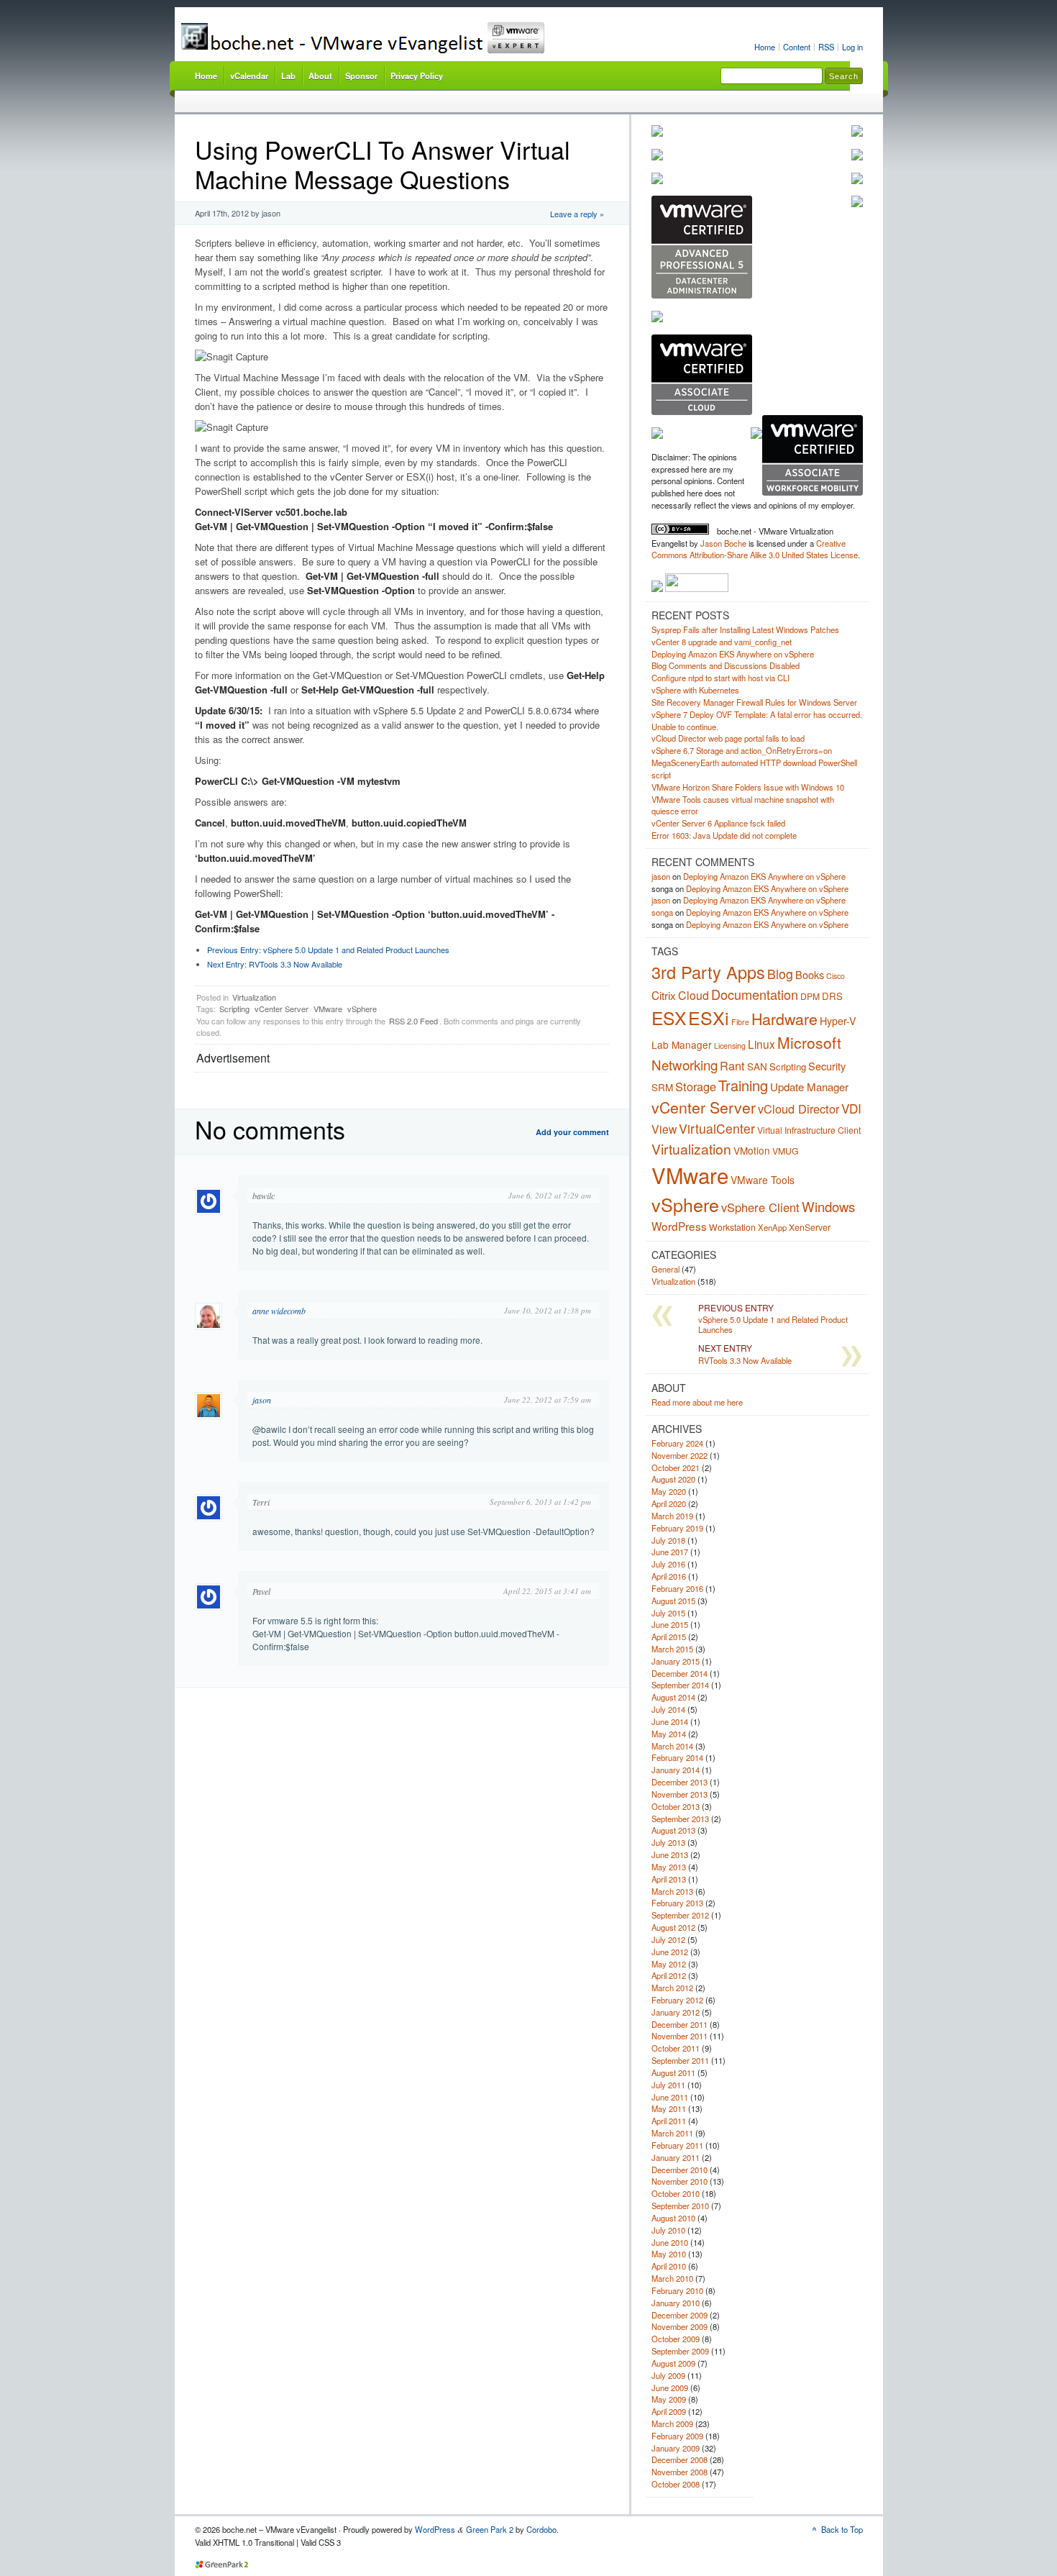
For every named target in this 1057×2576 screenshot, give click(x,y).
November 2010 (679, 2181)
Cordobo (541, 2529)
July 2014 (668, 1709)
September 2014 (680, 1685)
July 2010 (668, 2230)
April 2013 (669, 1879)
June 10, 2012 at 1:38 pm (548, 1310)
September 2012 (680, 1915)
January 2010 (676, 2303)
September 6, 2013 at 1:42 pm (540, 1502)
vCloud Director (799, 1109)
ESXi (709, 1017)
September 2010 (680, 2206)
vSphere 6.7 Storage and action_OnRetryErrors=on (742, 750)
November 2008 (679, 2472)
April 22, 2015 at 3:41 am (547, 1591)
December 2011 (679, 2024)
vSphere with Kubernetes (695, 690)
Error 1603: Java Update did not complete (724, 835)
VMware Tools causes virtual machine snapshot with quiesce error (743, 805)
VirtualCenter (717, 1128)
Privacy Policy (417, 76)
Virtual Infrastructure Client (809, 1130)
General (665, 1269)
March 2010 (672, 2278)
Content (797, 47)
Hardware (784, 1018)
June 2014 (670, 1721)
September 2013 (680, 1819)
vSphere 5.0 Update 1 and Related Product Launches (328, 950)
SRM (662, 1087)
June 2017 (670, 1552)
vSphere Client (760, 1207)
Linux (761, 1044)
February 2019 (677, 1528)
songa (662, 912)
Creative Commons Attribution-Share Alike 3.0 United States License (755, 549)
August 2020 (673, 1479)
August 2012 (673, 1927)
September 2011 (680, 2060)
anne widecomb (279, 1311)
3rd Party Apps (708, 972)
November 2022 (679, 1455)
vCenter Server (282, 1009)
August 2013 (673, 1830)
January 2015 (676, 1661)
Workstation (732, 1227)
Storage (696, 1086)
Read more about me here (697, 1402)
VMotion (752, 1150)
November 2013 (679, 1794)
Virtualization (254, 997)
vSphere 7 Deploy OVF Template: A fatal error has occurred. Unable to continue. (757, 720)
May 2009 (669, 2399)
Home (765, 47)
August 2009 (673, 2363)
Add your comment (572, 1132)
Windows (828, 1206)
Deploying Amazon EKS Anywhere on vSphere (733, 654)
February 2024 (677, 1443)
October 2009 (676, 2339)
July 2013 (668, 1842)
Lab (288, 76)
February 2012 (677, 2000)
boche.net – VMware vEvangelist (416, 38)
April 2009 (669, 2411)
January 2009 (676, 2448)
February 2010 (677, 2290)
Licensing (730, 1046)
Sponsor (361, 76)
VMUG (786, 1151)
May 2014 (669, 1734)
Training (743, 1085)
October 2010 (676, 2193)
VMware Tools (763, 1180)
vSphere (362, 1009)
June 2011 (670, 2097)
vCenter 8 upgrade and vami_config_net (722, 642)
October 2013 (676, 1806)
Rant (732, 1065)
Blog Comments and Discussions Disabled (726, 665)
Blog (780, 974)
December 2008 (679, 2459)
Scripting (234, 1009)
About (320, 76)
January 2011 (676, 2157)
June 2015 (670, 1624)
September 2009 (680, 2351)
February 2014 (677, 1757)
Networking (685, 1064)
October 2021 (676, 1467)
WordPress (679, 1226)
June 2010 (670, 2242)
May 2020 (669, 1491)
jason (262, 1400)
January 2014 (676, 1770)
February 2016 (677, 1588)
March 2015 (672, 1649)
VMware (328, 1009)
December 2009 (679, 2315)
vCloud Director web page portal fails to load (728, 738)
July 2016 (668, 1564)
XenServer (810, 1227)
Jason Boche (723, 543)
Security (827, 1066)
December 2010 (679, 2170)
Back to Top (842, 2529)
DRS (832, 996)
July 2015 (668, 1613)
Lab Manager (682, 1044)
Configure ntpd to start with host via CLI (720, 678)
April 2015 (669, 1637)
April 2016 (669, 1576)
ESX (669, 1018)
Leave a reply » (577, 214)
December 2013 (679, 1782)
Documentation (755, 994)
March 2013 (672, 1891)
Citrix (664, 995)
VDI (851, 1108)
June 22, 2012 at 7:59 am (548, 1399)
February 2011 (677, 2145)
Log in (852, 47)
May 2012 (669, 1964)
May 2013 (669, 1867)
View (664, 1129)
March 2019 (672, 1516)
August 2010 (673, 2218)
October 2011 (676, 2048)
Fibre (740, 1022)
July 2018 (668, 1540)
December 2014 (679, 1673)
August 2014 (673, 1697)
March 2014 (672, 1746)
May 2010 (669, 2254)
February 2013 (677, 1903)
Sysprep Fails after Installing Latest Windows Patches (745, 629)
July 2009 (668, 2375)
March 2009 (672, 2423)
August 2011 (673, 2072)
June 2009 (670, 2388)
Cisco (836, 976)
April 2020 (669, 1503)
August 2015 (673, 1601)
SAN (757, 1066)
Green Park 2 (490, 2529)
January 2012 (676, 2012)
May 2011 (669, 2108)
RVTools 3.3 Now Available (275, 964)
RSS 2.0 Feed (413, 1021)
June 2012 (670, 1952)
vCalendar (249, 76)
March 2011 (672, 2133)
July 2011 (668, 2085)
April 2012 (669, 1975)
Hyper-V (838, 1021)
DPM (810, 996)
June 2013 (670, 1854)
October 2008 (676, 2484)
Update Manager (809, 1087)
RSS (826, 47)
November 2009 (679, 2326)
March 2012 (672, 1988)
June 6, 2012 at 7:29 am (550, 1195)
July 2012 (668, 1939)
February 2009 (677, 2436)
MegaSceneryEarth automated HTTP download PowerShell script (754, 769)
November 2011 (679, 2036)
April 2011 (669, 2121)
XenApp (772, 1227)
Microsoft (809, 1042)
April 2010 (669, 2266)
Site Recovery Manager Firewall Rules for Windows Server (754, 702)
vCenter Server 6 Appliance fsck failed (718, 823)
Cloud (694, 995)
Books (810, 974)
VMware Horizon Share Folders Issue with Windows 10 (748, 787)
